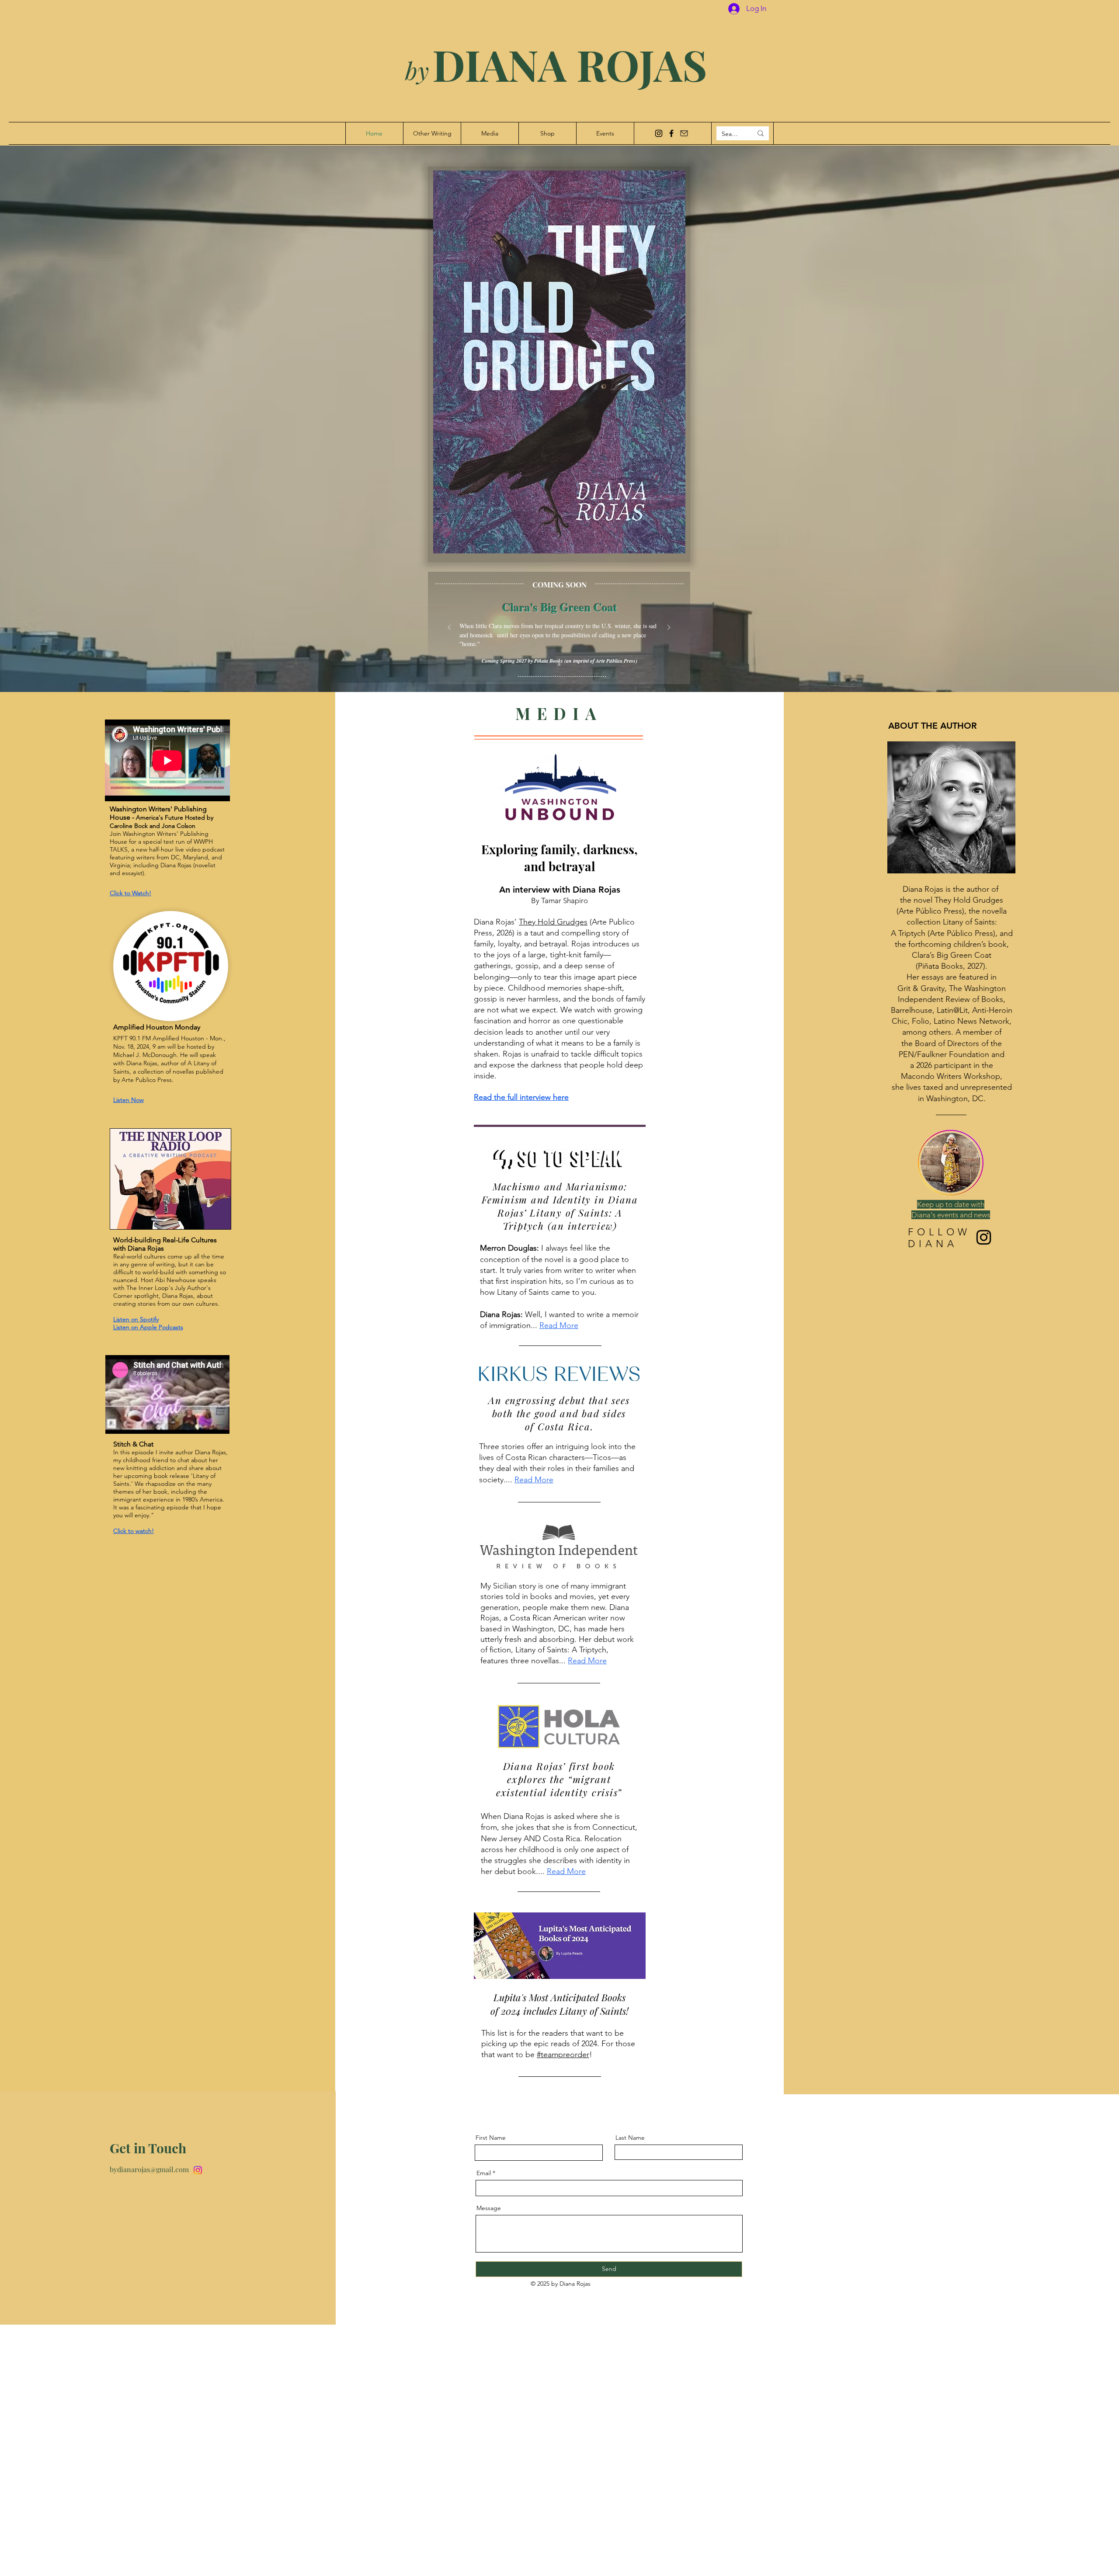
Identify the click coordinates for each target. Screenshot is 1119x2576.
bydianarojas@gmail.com (149, 2169)
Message (489, 2208)
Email (484, 2173)
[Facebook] (671, 133)
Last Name (630, 2138)
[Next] (669, 628)
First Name (491, 2138)
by (417, 70)
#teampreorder (563, 2055)
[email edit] (684, 133)
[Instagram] (659, 133)
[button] (559, 362)
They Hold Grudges (553, 922)
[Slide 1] (559, 664)
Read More (534, 1480)
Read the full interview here (521, 1097)
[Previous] (449, 628)
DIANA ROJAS (550, 64)
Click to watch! (134, 1531)
